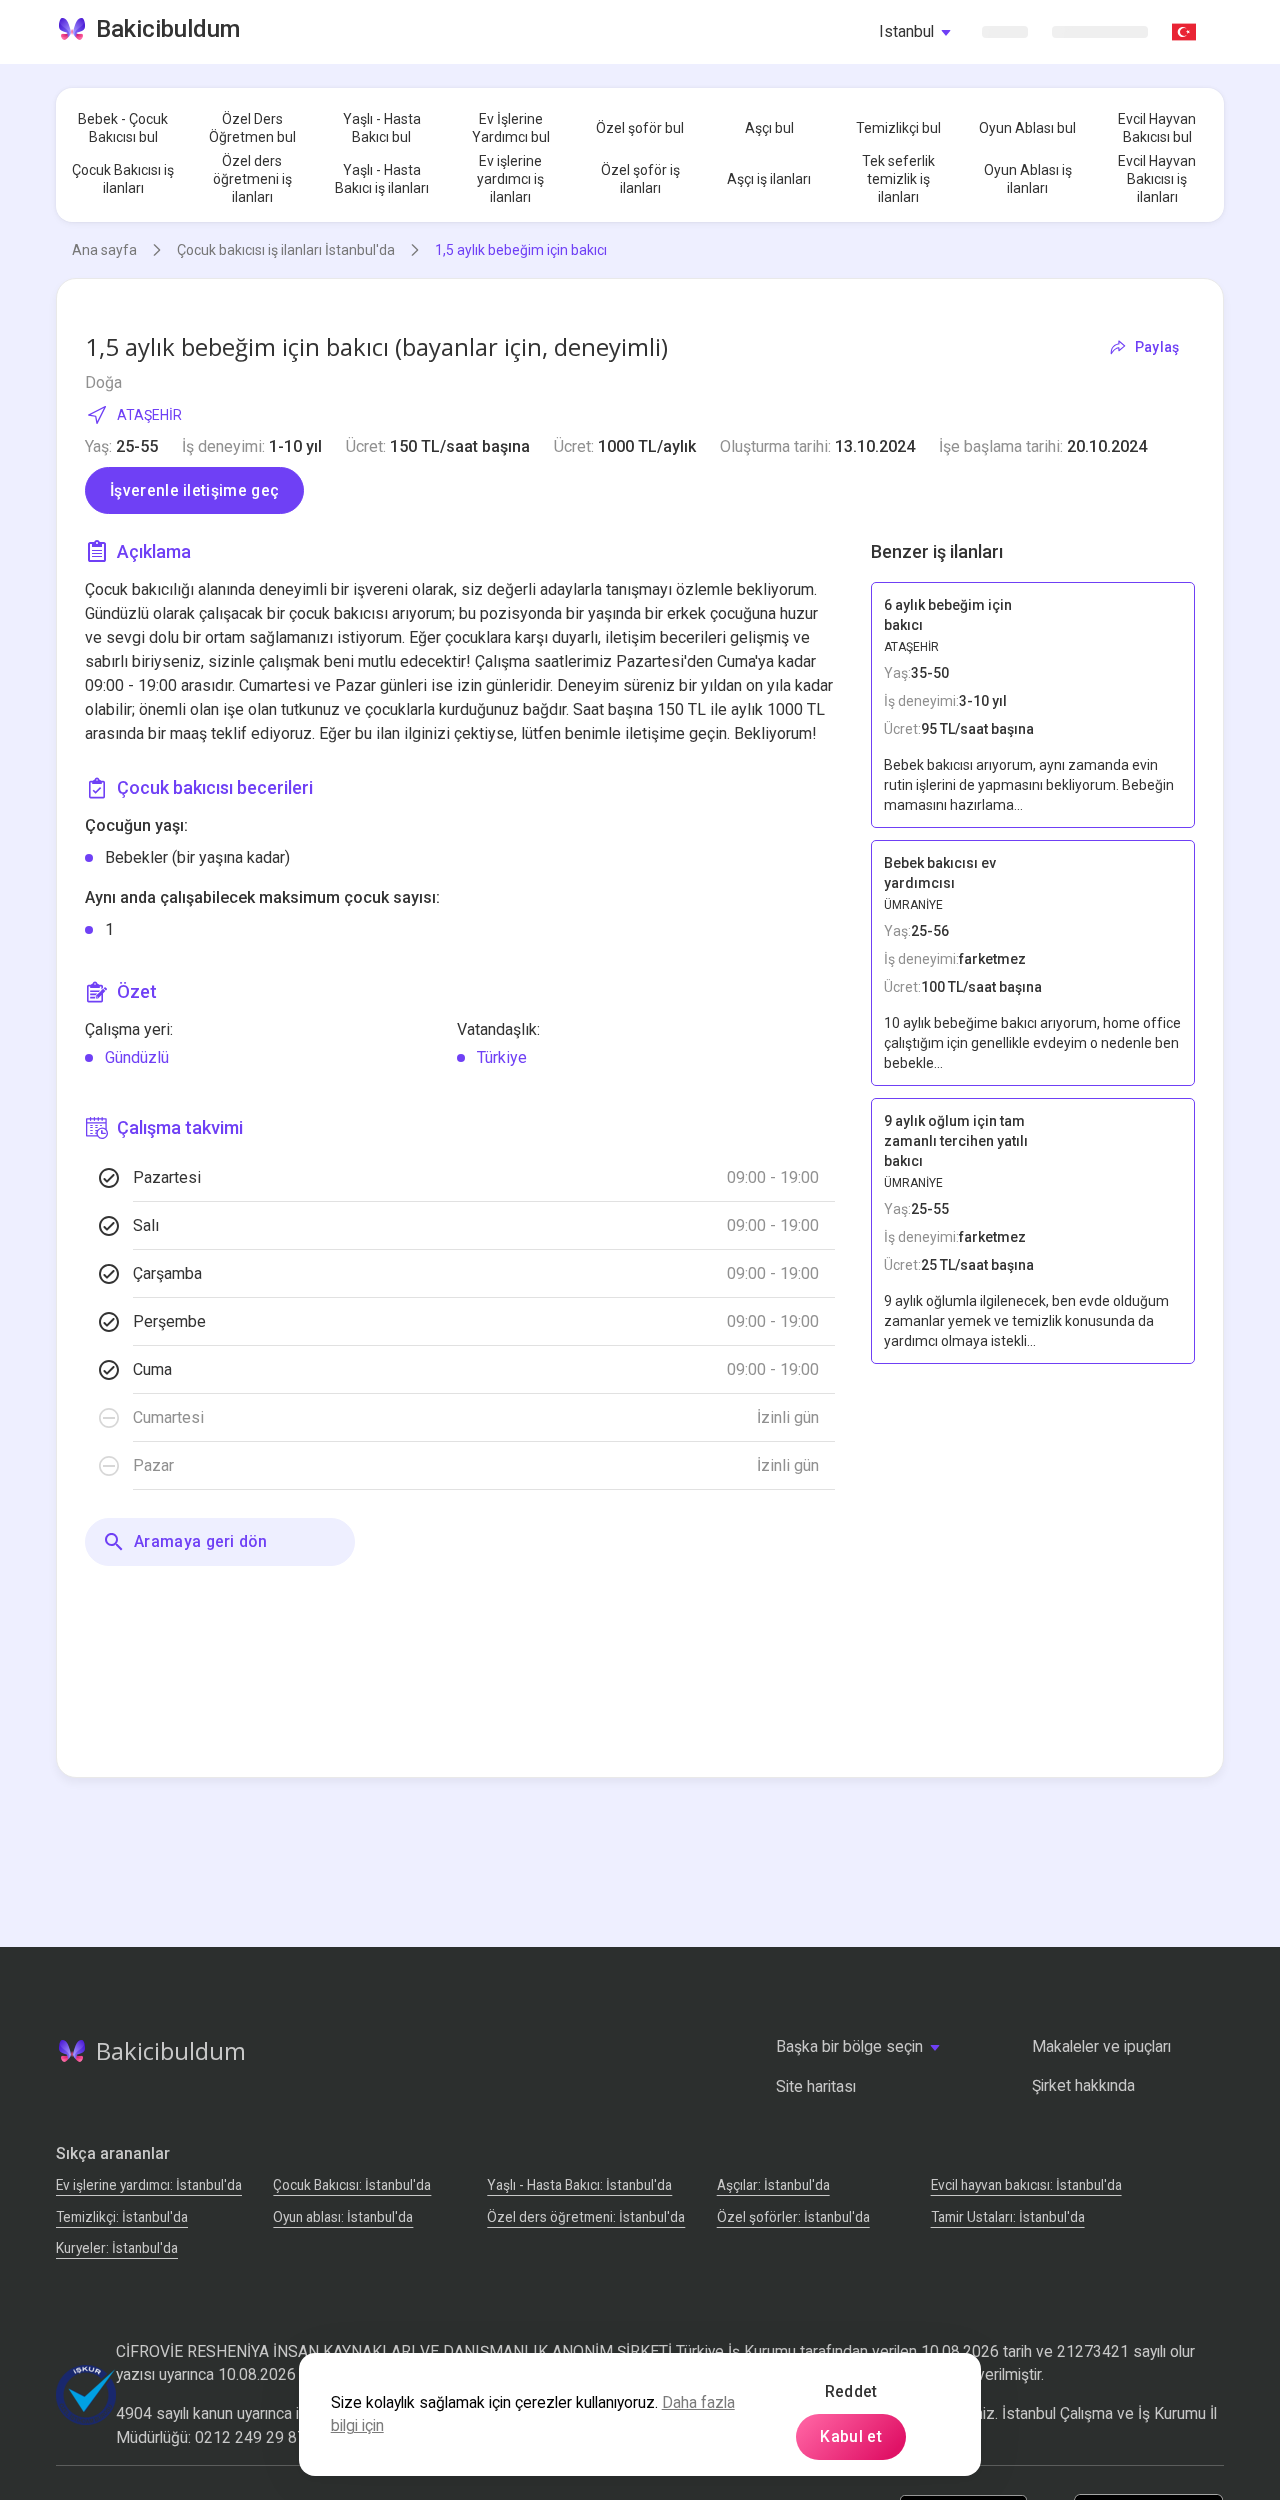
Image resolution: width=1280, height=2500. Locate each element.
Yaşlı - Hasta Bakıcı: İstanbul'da (579, 2185)
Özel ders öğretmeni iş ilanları (252, 179)
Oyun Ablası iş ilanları (1028, 179)
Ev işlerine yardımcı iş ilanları (510, 179)
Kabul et (851, 2436)
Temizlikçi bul (898, 128)
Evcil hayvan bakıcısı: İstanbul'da (1026, 2185)
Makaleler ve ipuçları (1101, 2046)
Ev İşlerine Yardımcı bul (511, 128)
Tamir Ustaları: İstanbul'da (1008, 2217)
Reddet (851, 2391)
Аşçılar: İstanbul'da (773, 2185)
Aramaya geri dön (200, 1541)
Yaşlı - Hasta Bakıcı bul (382, 128)
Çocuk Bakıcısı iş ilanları (123, 179)
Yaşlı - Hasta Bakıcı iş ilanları (382, 179)
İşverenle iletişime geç (194, 490)
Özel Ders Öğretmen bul (252, 128)
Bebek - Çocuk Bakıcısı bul (123, 128)
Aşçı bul (769, 128)
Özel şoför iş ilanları (640, 179)
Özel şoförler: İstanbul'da (793, 2217)
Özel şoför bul (640, 128)
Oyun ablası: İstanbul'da (343, 2217)
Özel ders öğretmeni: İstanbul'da (586, 2217)
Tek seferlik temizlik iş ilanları (898, 179)
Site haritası (816, 2086)
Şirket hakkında (1083, 2085)
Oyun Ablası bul (1027, 128)
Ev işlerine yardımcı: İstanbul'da (149, 2185)
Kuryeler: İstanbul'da (117, 2248)
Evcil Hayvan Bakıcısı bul (1157, 128)
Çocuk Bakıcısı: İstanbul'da (352, 2185)
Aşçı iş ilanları (769, 179)
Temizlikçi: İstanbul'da (122, 2217)
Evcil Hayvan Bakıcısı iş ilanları (1157, 179)
